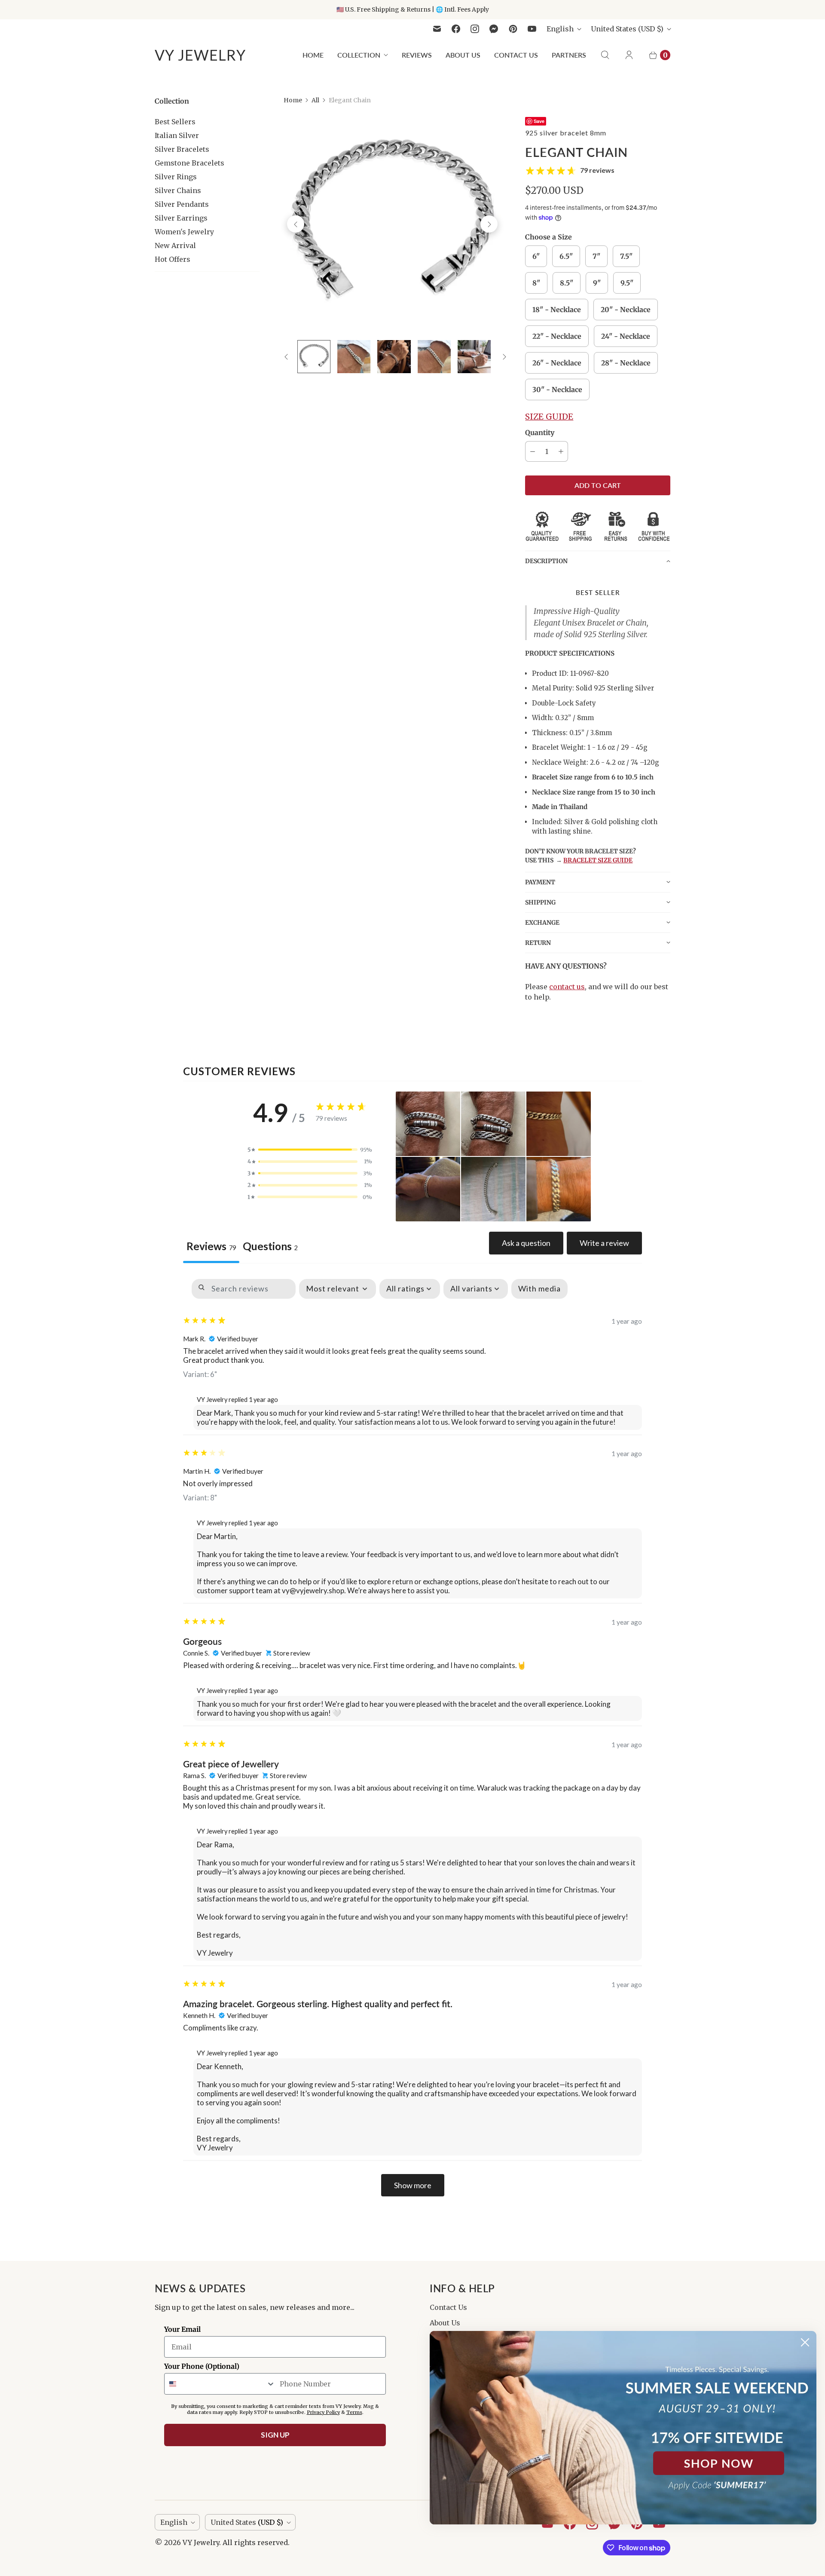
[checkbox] (539, 1289)
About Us (463, 55)
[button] (598, 561)
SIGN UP (275, 2435)
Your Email (182, 2329)
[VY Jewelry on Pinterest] (513, 29)
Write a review (604, 1243)
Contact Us (516, 55)
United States (627, 29)
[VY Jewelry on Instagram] (475, 29)
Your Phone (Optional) (202, 2366)
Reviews (417, 55)
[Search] (605, 55)
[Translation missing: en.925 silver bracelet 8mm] (314, 357)
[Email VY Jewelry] (437, 29)
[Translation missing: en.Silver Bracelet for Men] (434, 357)
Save (539, 121)
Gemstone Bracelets (189, 163)
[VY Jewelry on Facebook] (456, 29)
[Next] (489, 224)
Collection (359, 55)
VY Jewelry (201, 2542)
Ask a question (526, 1243)
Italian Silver (177, 135)
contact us (567, 987)
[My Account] (629, 55)
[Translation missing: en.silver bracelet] (474, 357)
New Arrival (175, 245)
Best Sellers (175, 122)
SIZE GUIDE (549, 417)
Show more (413, 2185)
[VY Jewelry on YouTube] (532, 29)
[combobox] (220, 2384)
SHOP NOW (719, 2463)
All (315, 100)
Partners (569, 55)
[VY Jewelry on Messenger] (494, 29)
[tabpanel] (412, 1738)
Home (313, 55)
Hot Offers (173, 259)
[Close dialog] (805, 2342)
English (560, 29)
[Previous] (296, 224)
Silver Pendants (182, 204)
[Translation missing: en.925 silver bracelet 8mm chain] (354, 357)
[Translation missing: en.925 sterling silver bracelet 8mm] (394, 357)
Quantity (540, 432)
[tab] (270, 1247)
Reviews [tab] (211, 1246)
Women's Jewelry (184, 232)
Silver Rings (176, 177)
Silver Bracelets (182, 149)
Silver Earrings (181, 218)
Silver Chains (178, 190)
